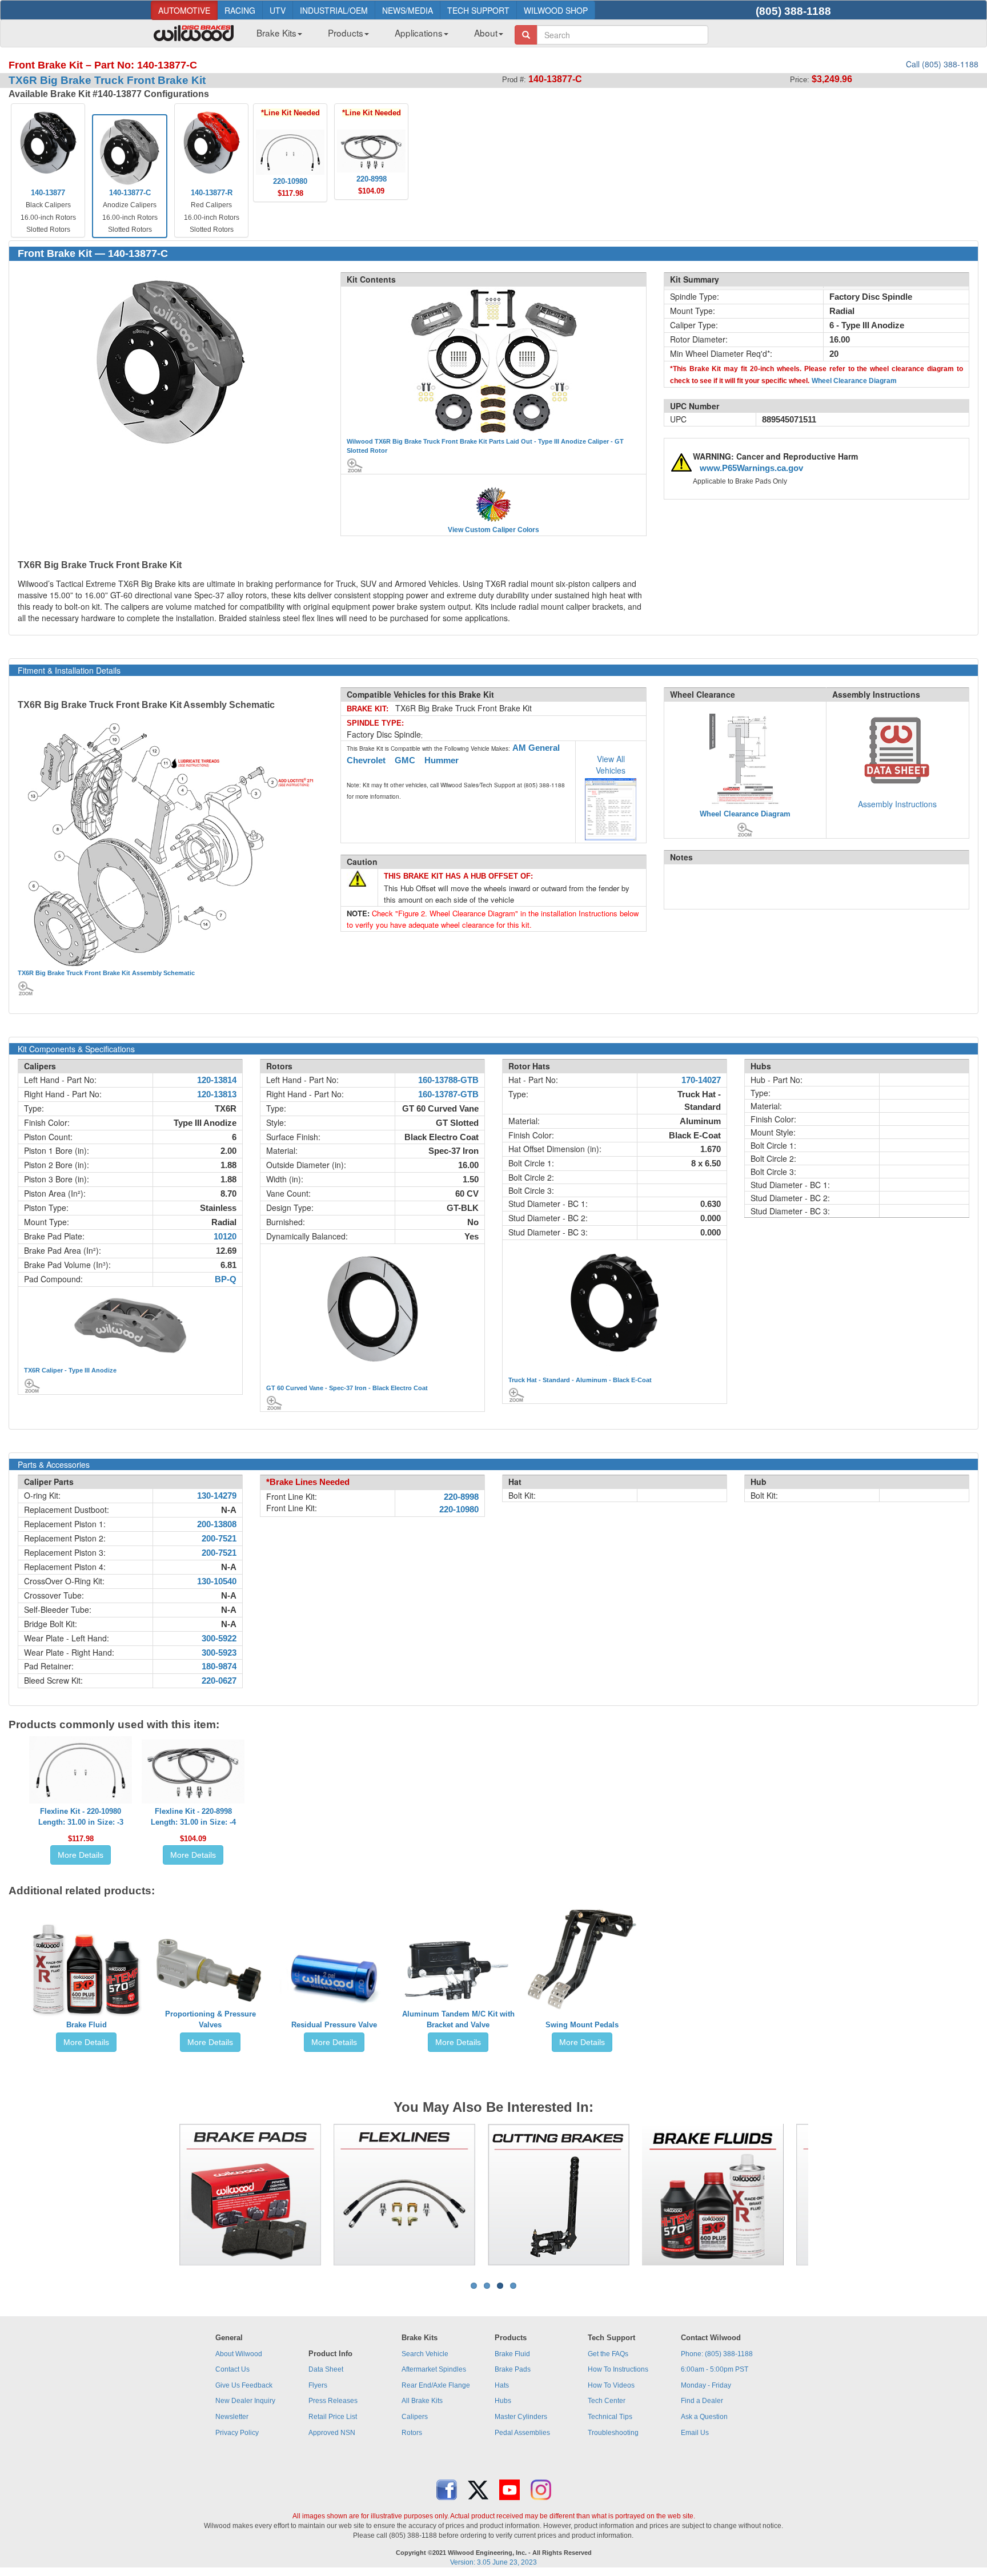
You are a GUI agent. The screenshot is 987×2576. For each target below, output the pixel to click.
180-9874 (219, 1667)
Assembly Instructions (897, 804)
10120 (225, 1237)
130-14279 (217, 1496)
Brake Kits (276, 33)
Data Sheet (326, 2369)
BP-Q (226, 1279)
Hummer (442, 760)
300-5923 (219, 1653)
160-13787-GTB (448, 1094)
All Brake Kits (422, 2401)
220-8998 (461, 1497)
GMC (405, 760)
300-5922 (219, 1639)
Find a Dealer (702, 2401)
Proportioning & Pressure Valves (210, 2019)
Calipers (415, 2417)
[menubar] (376, 36)
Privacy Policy (237, 2433)
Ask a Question (704, 2417)
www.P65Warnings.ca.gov (751, 468)
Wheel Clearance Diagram (854, 381)
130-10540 (217, 1581)
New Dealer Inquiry (245, 2401)
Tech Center (607, 2401)
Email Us (695, 2433)
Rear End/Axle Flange (436, 2385)
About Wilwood (239, 2354)
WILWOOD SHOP (556, 10)
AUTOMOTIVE (184, 10)
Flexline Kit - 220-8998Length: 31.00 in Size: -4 (193, 1817)
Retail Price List (333, 2417)
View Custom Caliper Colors (493, 530)
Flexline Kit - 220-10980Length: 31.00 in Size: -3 (81, 1817)
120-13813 (217, 1094)
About (486, 33)
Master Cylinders (521, 2417)
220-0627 (219, 1681)
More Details (81, 1855)
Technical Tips (610, 2417)
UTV (278, 10)
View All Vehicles (611, 764)
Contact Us (232, 2369)
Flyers (318, 2385)
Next (825, 2195)
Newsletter (232, 2417)
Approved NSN (332, 2433)
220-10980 (459, 1510)
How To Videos (611, 2385)
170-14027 (701, 1080)
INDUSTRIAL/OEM (334, 10)
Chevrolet (366, 760)
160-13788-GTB (448, 1080)
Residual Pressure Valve (334, 2025)
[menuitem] (275, 36)
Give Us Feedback (244, 2385)
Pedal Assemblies (522, 2433)
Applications (419, 33)
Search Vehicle (425, 2354)
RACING (240, 10)
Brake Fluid (87, 2025)
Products (346, 33)
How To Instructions (618, 2369)
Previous (162, 2195)
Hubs (503, 2401)
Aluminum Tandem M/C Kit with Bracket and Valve (458, 2019)
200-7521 (219, 1539)
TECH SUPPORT (478, 10)
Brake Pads (513, 2369)
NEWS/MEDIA (408, 10)
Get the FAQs (608, 2354)
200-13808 (217, 1524)
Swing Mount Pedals (582, 2025)
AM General (536, 748)
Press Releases (333, 2401)
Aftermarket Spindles (434, 2369)
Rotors (412, 2433)
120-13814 (217, 1080)
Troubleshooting (613, 2433)
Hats (502, 2385)
